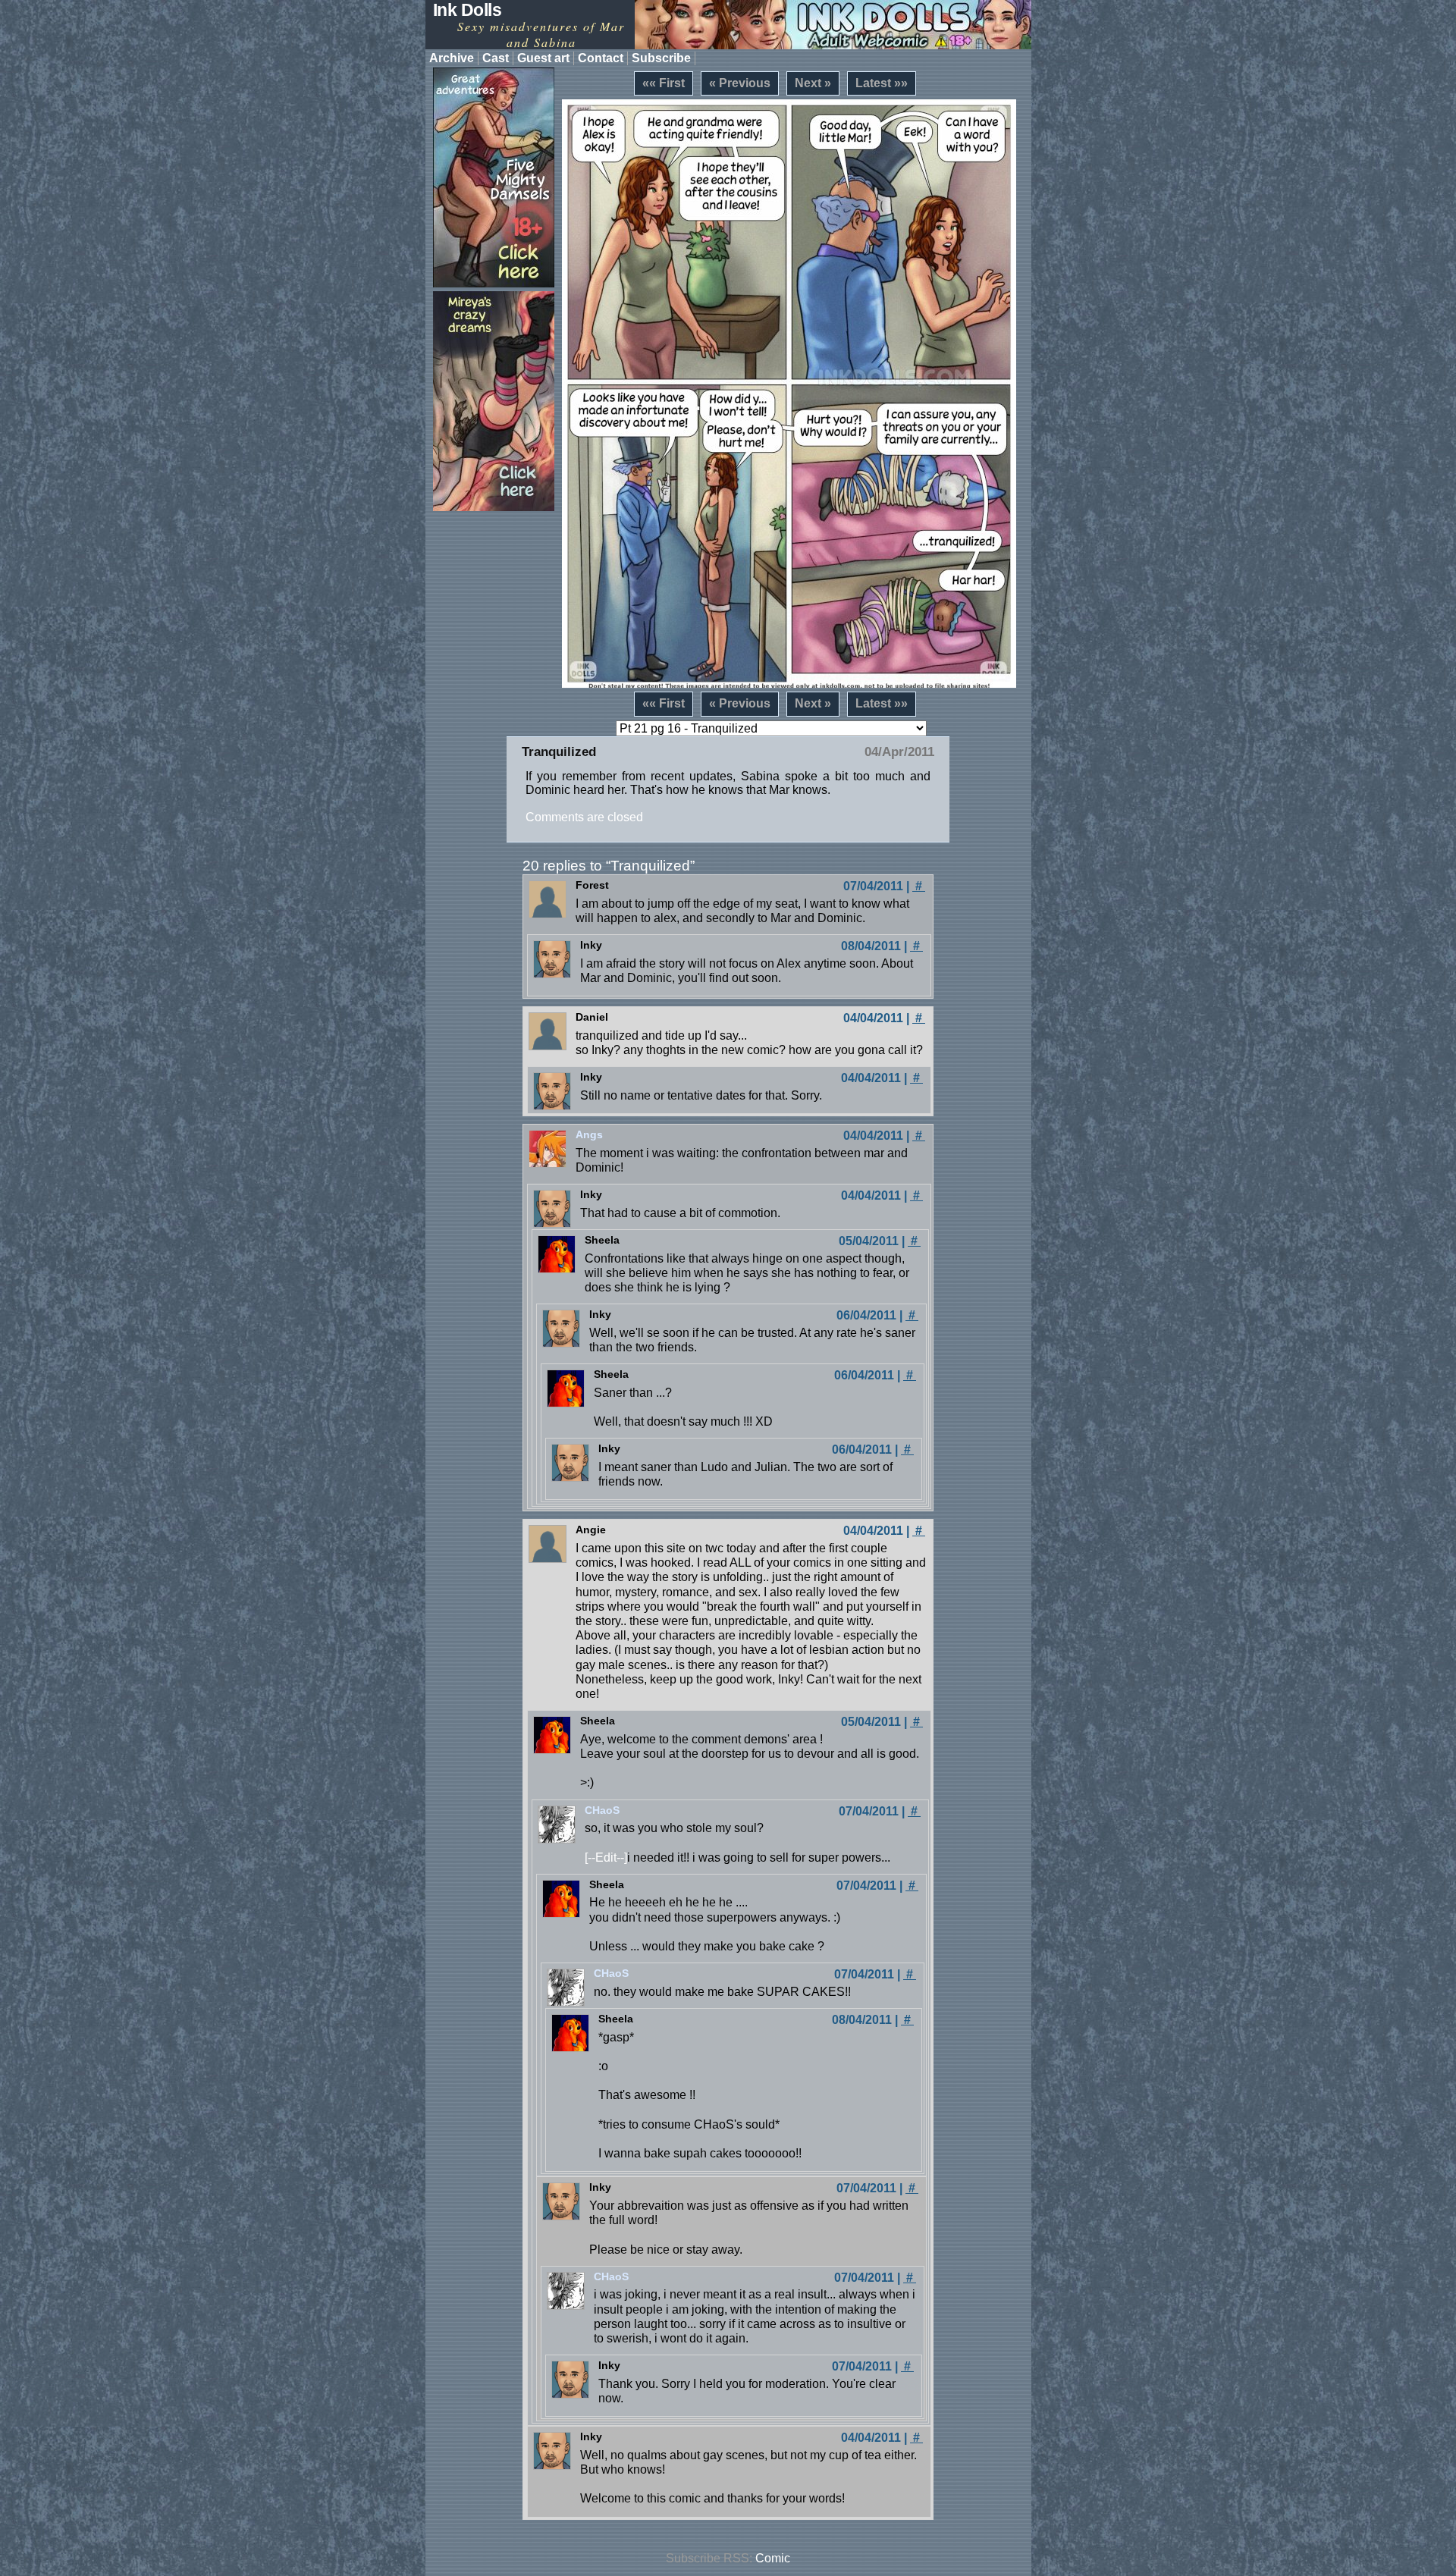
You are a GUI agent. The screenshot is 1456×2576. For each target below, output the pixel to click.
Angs (589, 1134)
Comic (773, 2558)
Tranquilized (559, 752)
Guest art (543, 58)
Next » (813, 83)
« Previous (740, 83)
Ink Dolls (468, 10)
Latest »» (882, 83)
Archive (452, 58)
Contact (601, 58)
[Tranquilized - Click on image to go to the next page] (789, 394)
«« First (664, 83)
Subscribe (661, 58)
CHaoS (602, 1810)
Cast (496, 58)
